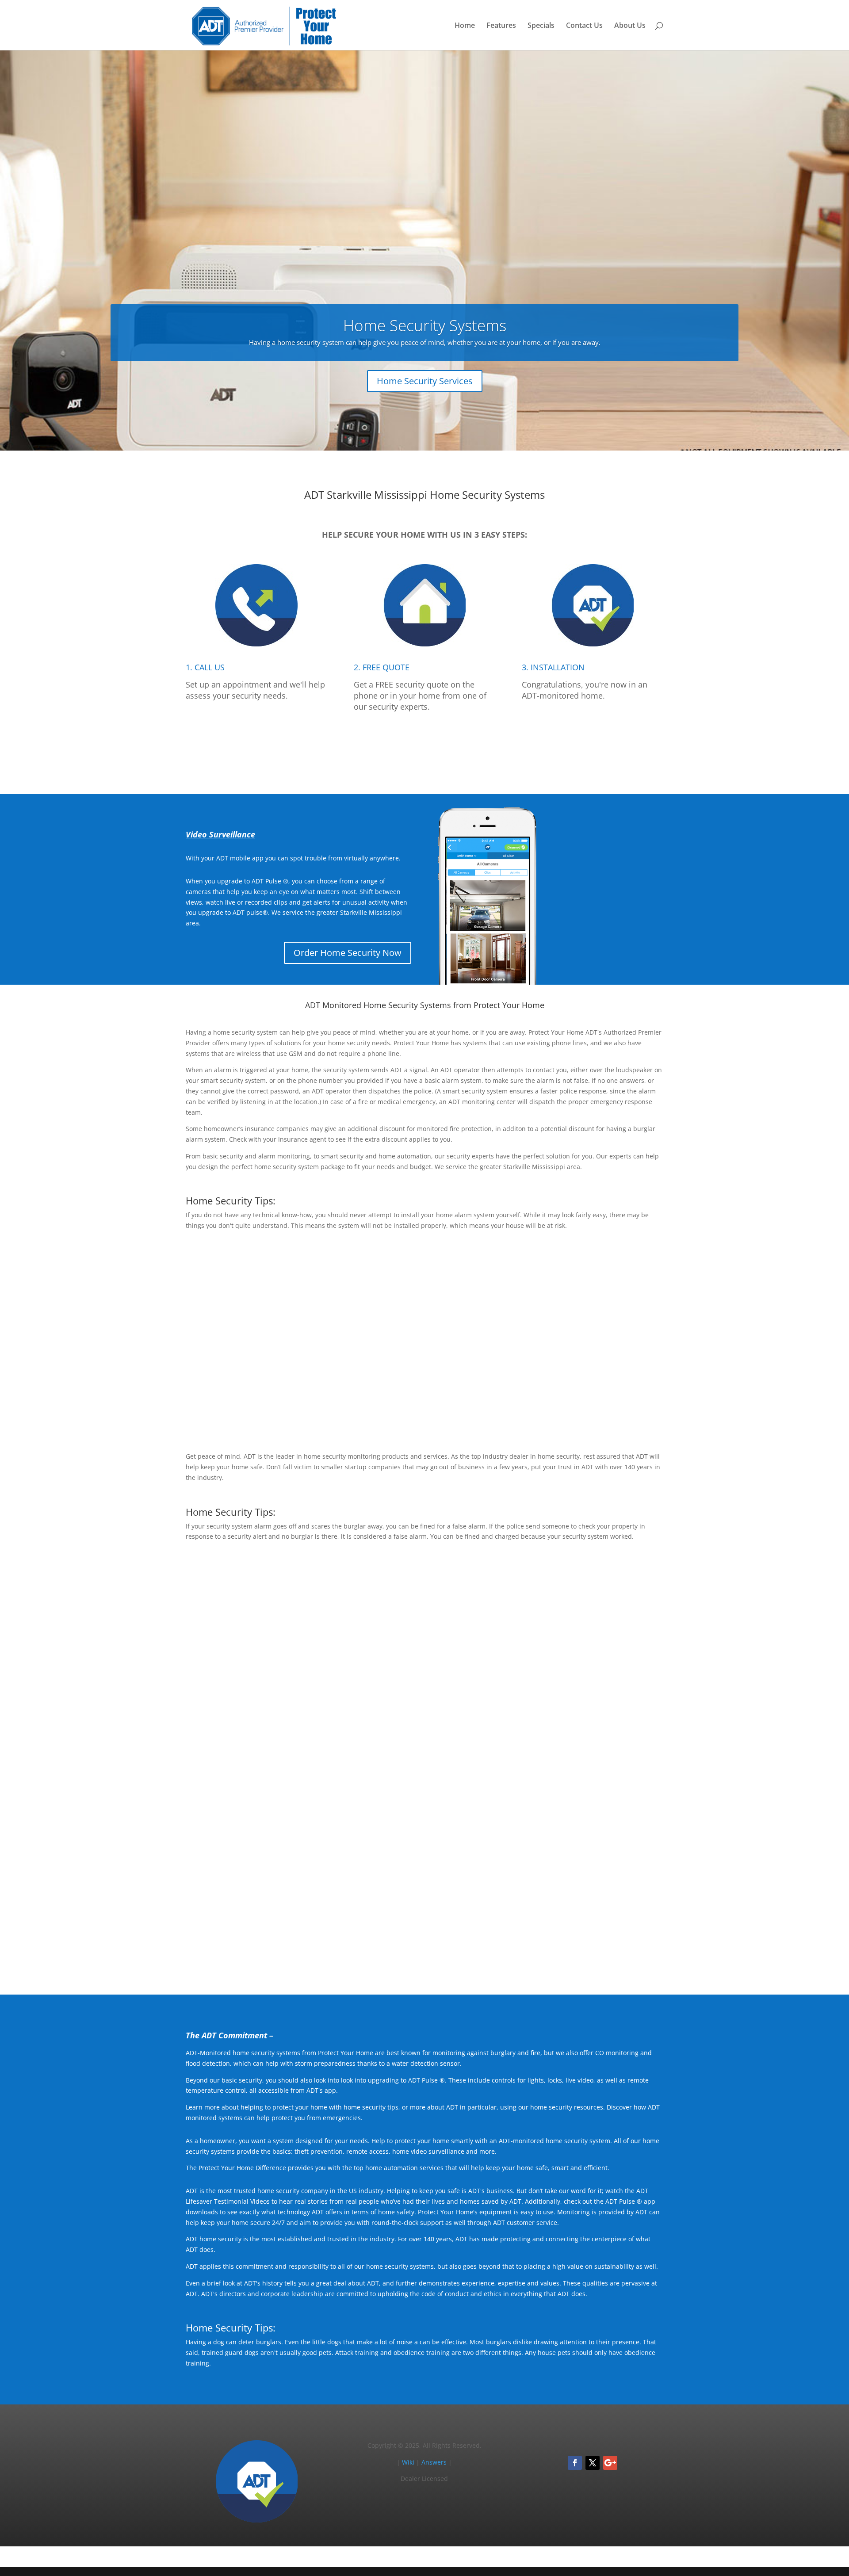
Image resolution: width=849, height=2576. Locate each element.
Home (465, 26)
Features (501, 26)
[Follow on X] (593, 2463)
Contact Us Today (425, 1947)
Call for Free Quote (424, 747)
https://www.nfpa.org (447, 1650)
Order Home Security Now (348, 953)
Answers (434, 2462)
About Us (630, 26)
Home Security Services (425, 381)
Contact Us (584, 26)
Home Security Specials (606, 1721)
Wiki (408, 2462)
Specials (541, 26)
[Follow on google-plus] (610, 2463)
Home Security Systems (425, 325)
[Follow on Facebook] (575, 2463)
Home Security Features (605, 1404)
